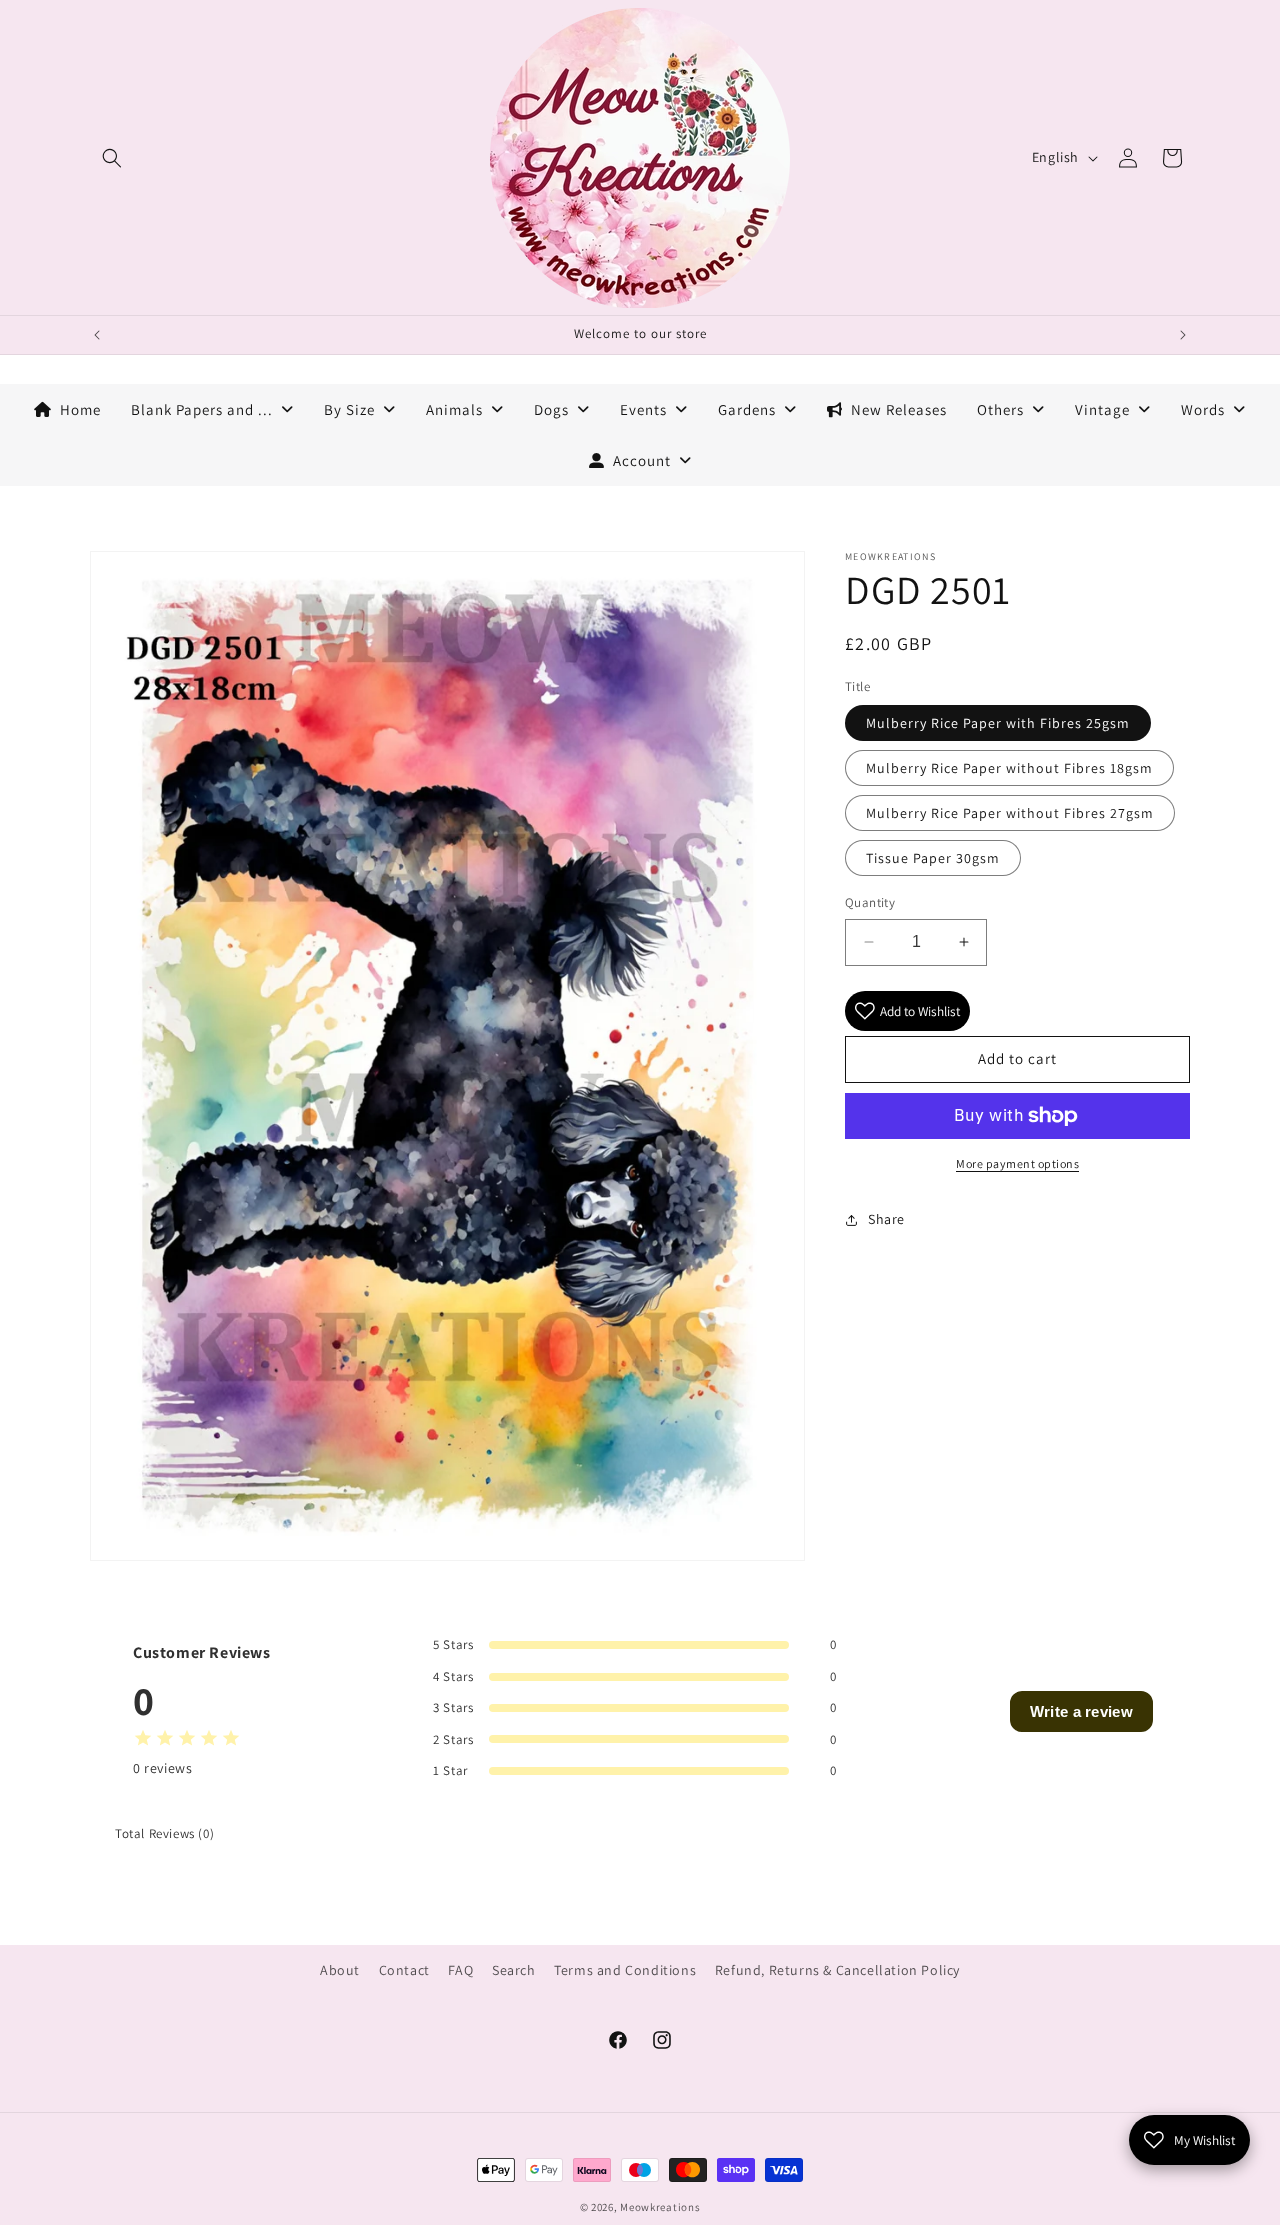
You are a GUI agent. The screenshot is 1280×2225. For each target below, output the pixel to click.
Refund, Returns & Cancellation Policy (837, 1970)
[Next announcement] (1183, 335)
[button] (112, 158)
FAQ (460, 1970)
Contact (404, 1970)
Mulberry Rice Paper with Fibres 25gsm (998, 723)
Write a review (1081, 1711)
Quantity (870, 902)
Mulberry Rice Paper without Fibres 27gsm (1010, 813)
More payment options (1017, 1163)
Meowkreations (660, 2207)
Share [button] (886, 1219)
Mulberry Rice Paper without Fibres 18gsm (1009, 768)
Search (514, 1970)
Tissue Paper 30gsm (933, 858)
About (340, 1970)
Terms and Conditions (625, 1970)
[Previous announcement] (97, 335)
